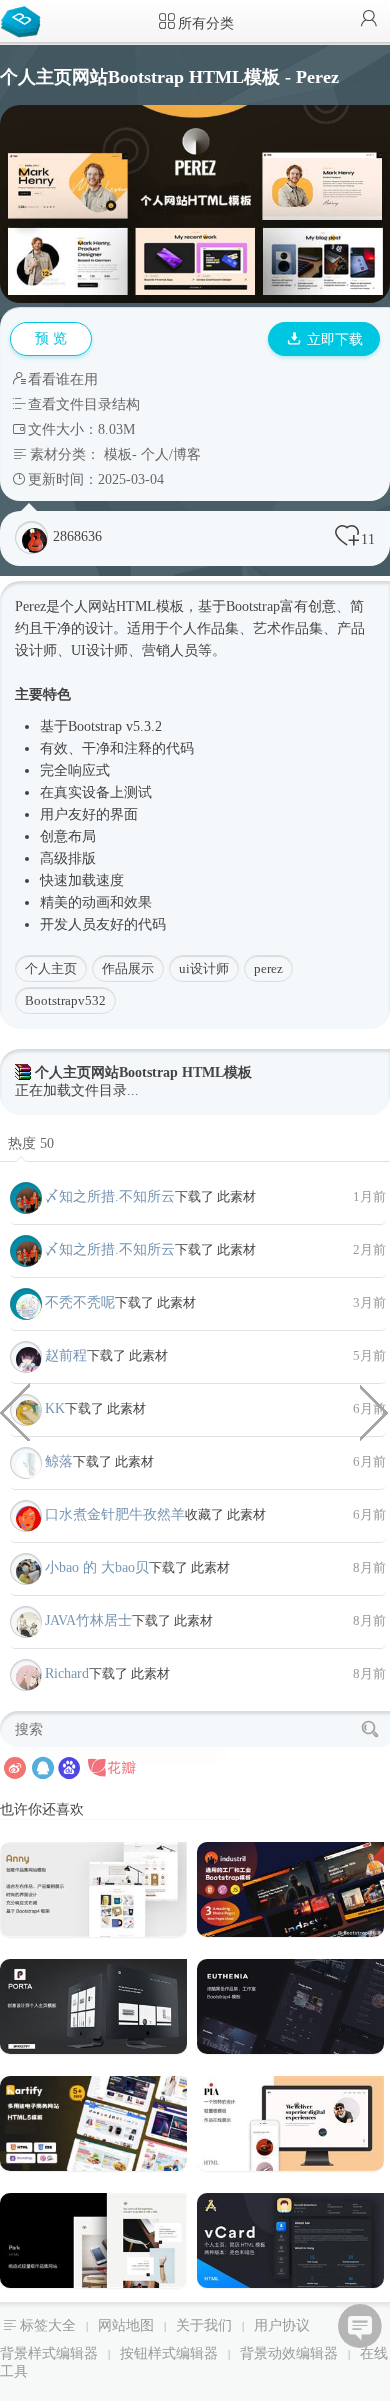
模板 (118, 454)
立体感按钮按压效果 (375, 1411)
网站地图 (126, 2325)
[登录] (369, 20)
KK (55, 1408)
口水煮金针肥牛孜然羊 (115, 1514)
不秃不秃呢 (80, 1302)
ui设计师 (204, 968)
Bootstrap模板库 (25, 20)
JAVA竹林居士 (88, 1620)
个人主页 (51, 968)
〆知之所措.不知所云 (110, 1196)
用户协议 (282, 2325)
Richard (67, 1673)
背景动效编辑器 (289, 2353)
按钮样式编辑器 (169, 2353)
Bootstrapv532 (65, 1000)
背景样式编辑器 (49, 2353)
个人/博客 (171, 454)
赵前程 (66, 1355)
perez (268, 968)
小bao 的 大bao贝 (97, 1567)
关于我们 (204, 2325)
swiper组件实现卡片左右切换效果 (15, 1411)
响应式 (89, 770)
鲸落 (59, 1461)
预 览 (51, 338)
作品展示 (128, 968)
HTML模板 (150, 606)
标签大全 (48, 2325)
